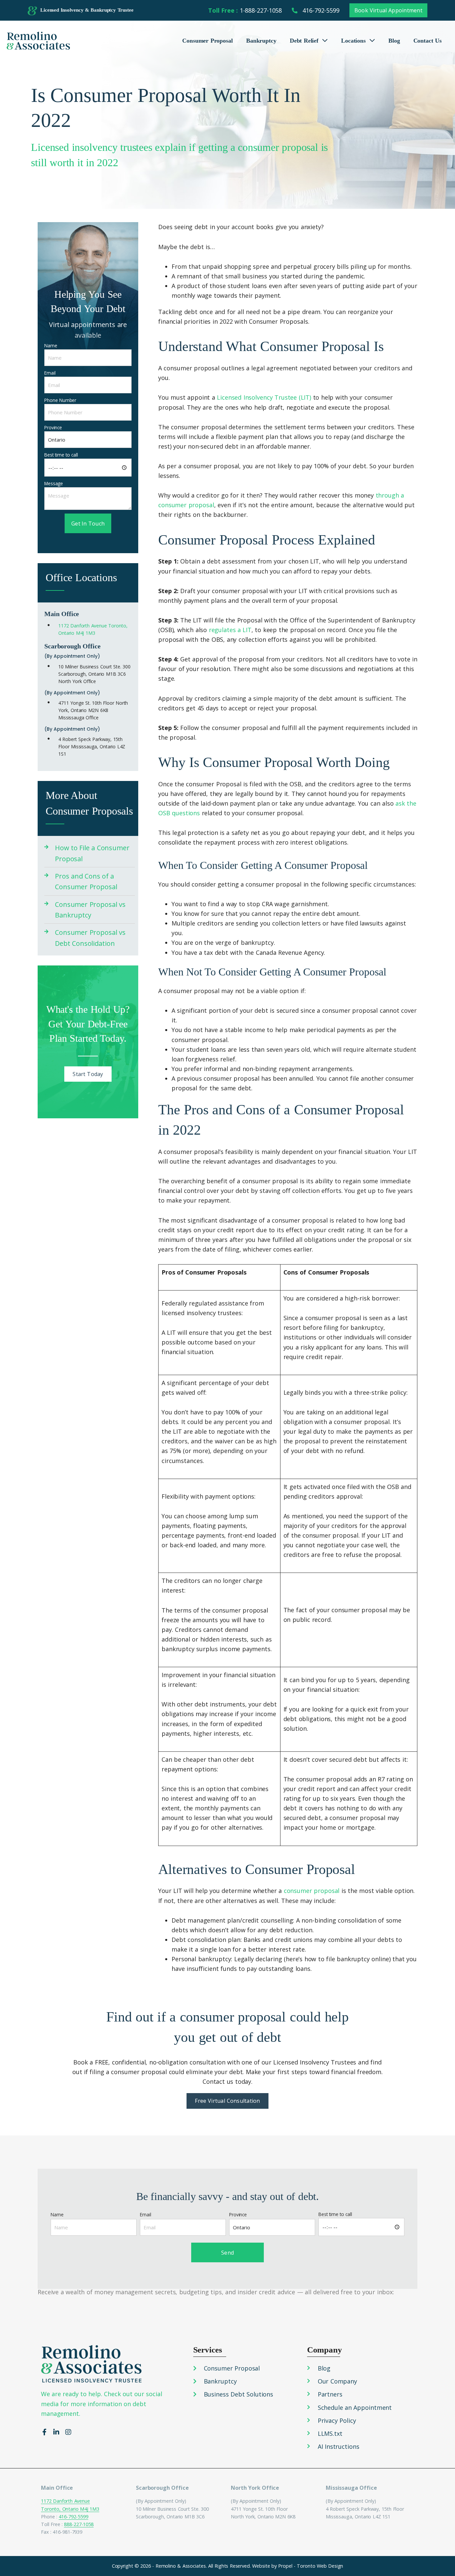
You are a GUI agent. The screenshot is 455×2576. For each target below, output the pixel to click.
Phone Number (60, 400)
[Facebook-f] (44, 2432)
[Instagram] (68, 2432)
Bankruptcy (261, 41)
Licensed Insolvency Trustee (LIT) (264, 397)
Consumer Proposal (208, 41)
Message (54, 483)
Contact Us (428, 41)
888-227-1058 (79, 2524)
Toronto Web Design (320, 2566)
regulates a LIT (230, 630)
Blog (394, 41)
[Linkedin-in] (56, 2432)
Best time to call (61, 455)
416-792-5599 (73, 2517)
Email (50, 373)
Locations (353, 41)
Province (53, 427)
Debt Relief (304, 41)
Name (51, 346)
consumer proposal (312, 1891)
